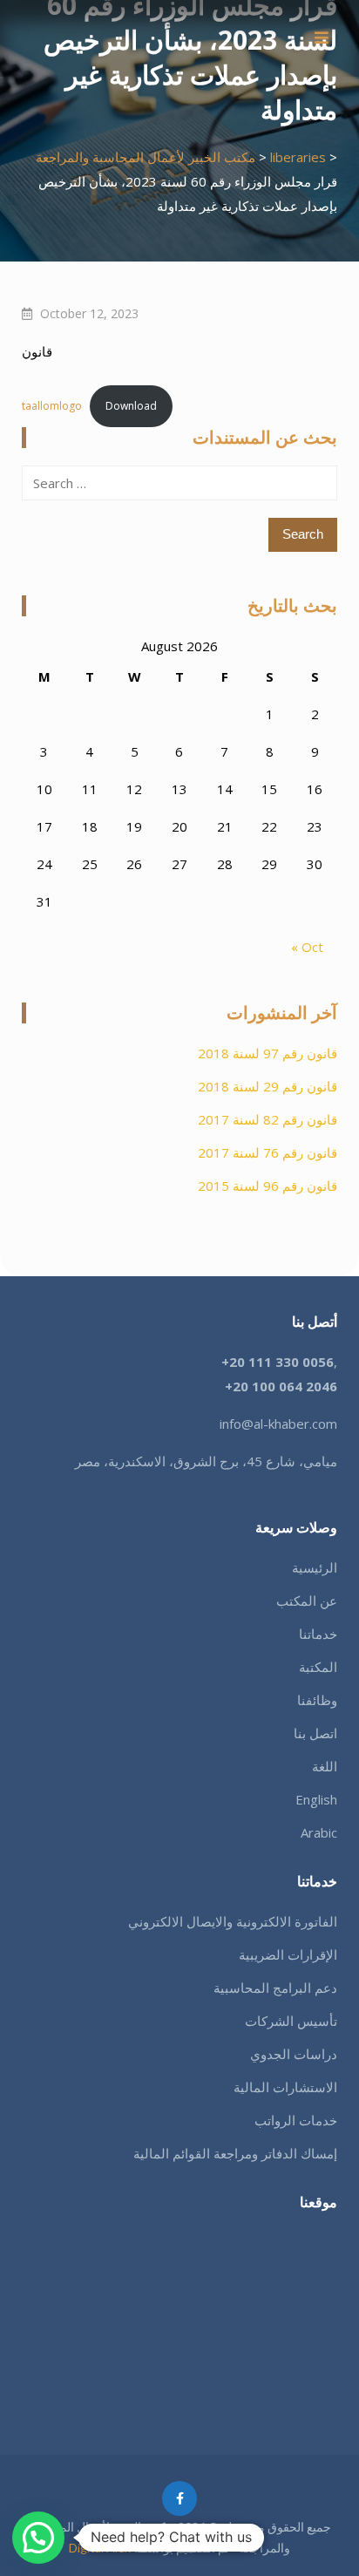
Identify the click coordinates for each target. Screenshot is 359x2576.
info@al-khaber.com (278, 1424)
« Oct (307, 947)
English (316, 1799)
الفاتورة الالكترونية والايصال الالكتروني (233, 1921)
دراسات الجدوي (294, 2054)
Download (131, 406)
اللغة (325, 1766)
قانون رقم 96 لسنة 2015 (268, 1186)
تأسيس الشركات (291, 2021)
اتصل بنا (315, 1733)
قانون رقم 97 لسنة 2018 (268, 1053)
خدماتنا (318, 1634)
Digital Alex (100, 2548)
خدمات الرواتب (296, 2120)
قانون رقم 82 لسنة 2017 (268, 1119)
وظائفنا (317, 1700)
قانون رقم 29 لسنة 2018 (268, 1086)
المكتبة (318, 1667)
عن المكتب (307, 1601)
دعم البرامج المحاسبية (275, 1988)
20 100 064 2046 (285, 1386)
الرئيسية (315, 1567)
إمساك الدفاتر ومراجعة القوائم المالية (235, 2153)
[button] (38, 2538)
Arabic (319, 1832)
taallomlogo (52, 406)
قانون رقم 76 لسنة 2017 (268, 1152)
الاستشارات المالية (285, 2087)
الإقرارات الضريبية (288, 1954)
